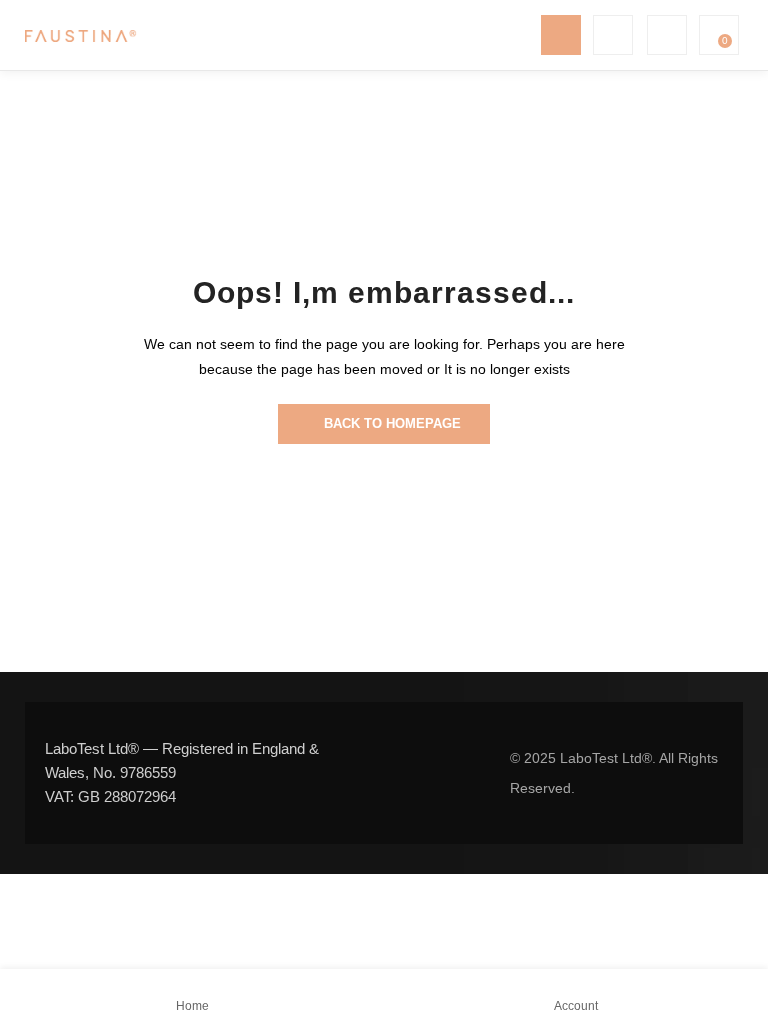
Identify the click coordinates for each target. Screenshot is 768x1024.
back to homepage (392, 423)
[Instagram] (424, 773)
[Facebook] (386, 773)
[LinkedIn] (462, 773)
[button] (717, 35)
